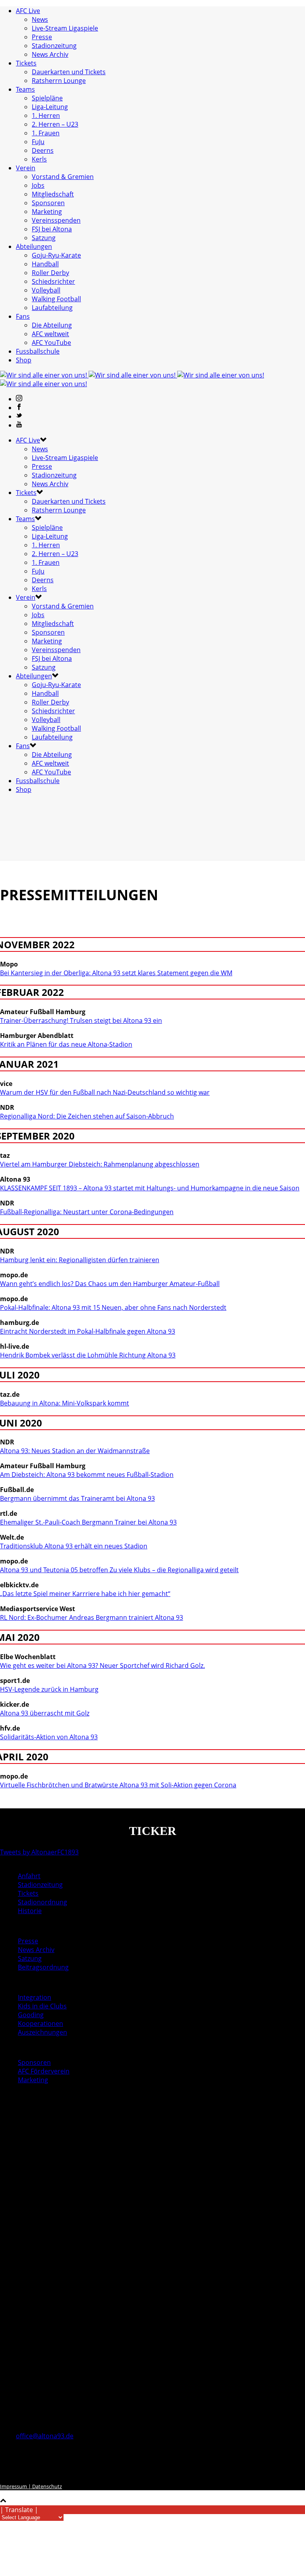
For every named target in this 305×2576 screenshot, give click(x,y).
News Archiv (50, 54)
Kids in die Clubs (42, 2006)
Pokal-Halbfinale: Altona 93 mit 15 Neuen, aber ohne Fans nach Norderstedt (113, 1307)
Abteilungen (34, 246)
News (40, 19)
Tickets (26, 63)
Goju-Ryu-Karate (56, 255)
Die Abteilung (52, 325)
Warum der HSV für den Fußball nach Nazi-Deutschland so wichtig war (105, 1092)
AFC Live (28, 11)
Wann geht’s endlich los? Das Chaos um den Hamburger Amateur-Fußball (110, 1284)
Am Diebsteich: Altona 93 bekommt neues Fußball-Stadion (87, 1475)
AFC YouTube (51, 343)
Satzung (44, 238)
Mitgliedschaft (53, 194)
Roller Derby (50, 273)
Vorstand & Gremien (63, 177)
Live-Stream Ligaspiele (65, 28)
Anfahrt (29, 1876)
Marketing (47, 212)
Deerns (43, 150)
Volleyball (46, 290)
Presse (42, 37)
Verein (26, 168)
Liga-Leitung (50, 107)
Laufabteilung (52, 308)
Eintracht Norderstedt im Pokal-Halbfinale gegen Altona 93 (88, 1331)
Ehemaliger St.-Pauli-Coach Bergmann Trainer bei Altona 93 (88, 1522)
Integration (35, 1997)
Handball (45, 264)
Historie (30, 1911)
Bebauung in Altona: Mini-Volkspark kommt (65, 1403)
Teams (25, 89)
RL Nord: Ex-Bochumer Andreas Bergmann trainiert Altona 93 (92, 1617)
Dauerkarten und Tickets (69, 72)
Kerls (39, 159)
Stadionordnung (42, 1902)
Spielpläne (47, 98)
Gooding (31, 2015)
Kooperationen (41, 2023)
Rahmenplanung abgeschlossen (100, 1164)
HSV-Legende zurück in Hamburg (49, 1689)
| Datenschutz (44, 2486)
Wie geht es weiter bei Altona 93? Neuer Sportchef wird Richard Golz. (102, 1665)
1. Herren (46, 116)
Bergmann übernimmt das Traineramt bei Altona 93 (77, 1498)
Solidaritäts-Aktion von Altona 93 (49, 1737)
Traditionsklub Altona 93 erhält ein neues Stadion (74, 1546)
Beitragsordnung (43, 1967)
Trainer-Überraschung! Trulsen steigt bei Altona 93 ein (81, 1020)
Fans (23, 316)
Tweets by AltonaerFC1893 (39, 1852)
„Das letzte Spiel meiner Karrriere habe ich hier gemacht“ (85, 1594)
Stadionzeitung (54, 46)
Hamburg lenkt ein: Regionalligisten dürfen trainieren (80, 1260)
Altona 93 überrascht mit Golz (45, 1713)
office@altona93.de (45, 2436)
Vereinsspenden (56, 220)
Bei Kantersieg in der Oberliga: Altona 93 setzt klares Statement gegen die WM (116, 973)
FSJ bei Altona (52, 229)
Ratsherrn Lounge (59, 81)
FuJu (38, 142)
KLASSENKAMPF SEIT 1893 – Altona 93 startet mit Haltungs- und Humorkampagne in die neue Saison (150, 1188)
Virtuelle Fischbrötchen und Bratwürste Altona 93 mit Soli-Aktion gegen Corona (118, 1785)
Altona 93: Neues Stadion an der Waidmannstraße (75, 1451)
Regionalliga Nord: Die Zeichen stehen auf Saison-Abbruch (87, 1116)
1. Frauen (46, 133)
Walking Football (56, 299)
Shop (24, 360)
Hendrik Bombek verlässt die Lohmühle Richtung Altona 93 (88, 1355)
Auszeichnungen (42, 2032)
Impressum (14, 2486)
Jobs (38, 185)
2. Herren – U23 (55, 124)
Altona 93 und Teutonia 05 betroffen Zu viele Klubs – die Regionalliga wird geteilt (119, 1570)
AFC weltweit (50, 334)
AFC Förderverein (44, 2071)
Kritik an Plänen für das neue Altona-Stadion (66, 1044)
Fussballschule (38, 351)
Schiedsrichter (53, 281)
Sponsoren (48, 203)
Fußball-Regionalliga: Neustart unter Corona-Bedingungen (87, 1212)
